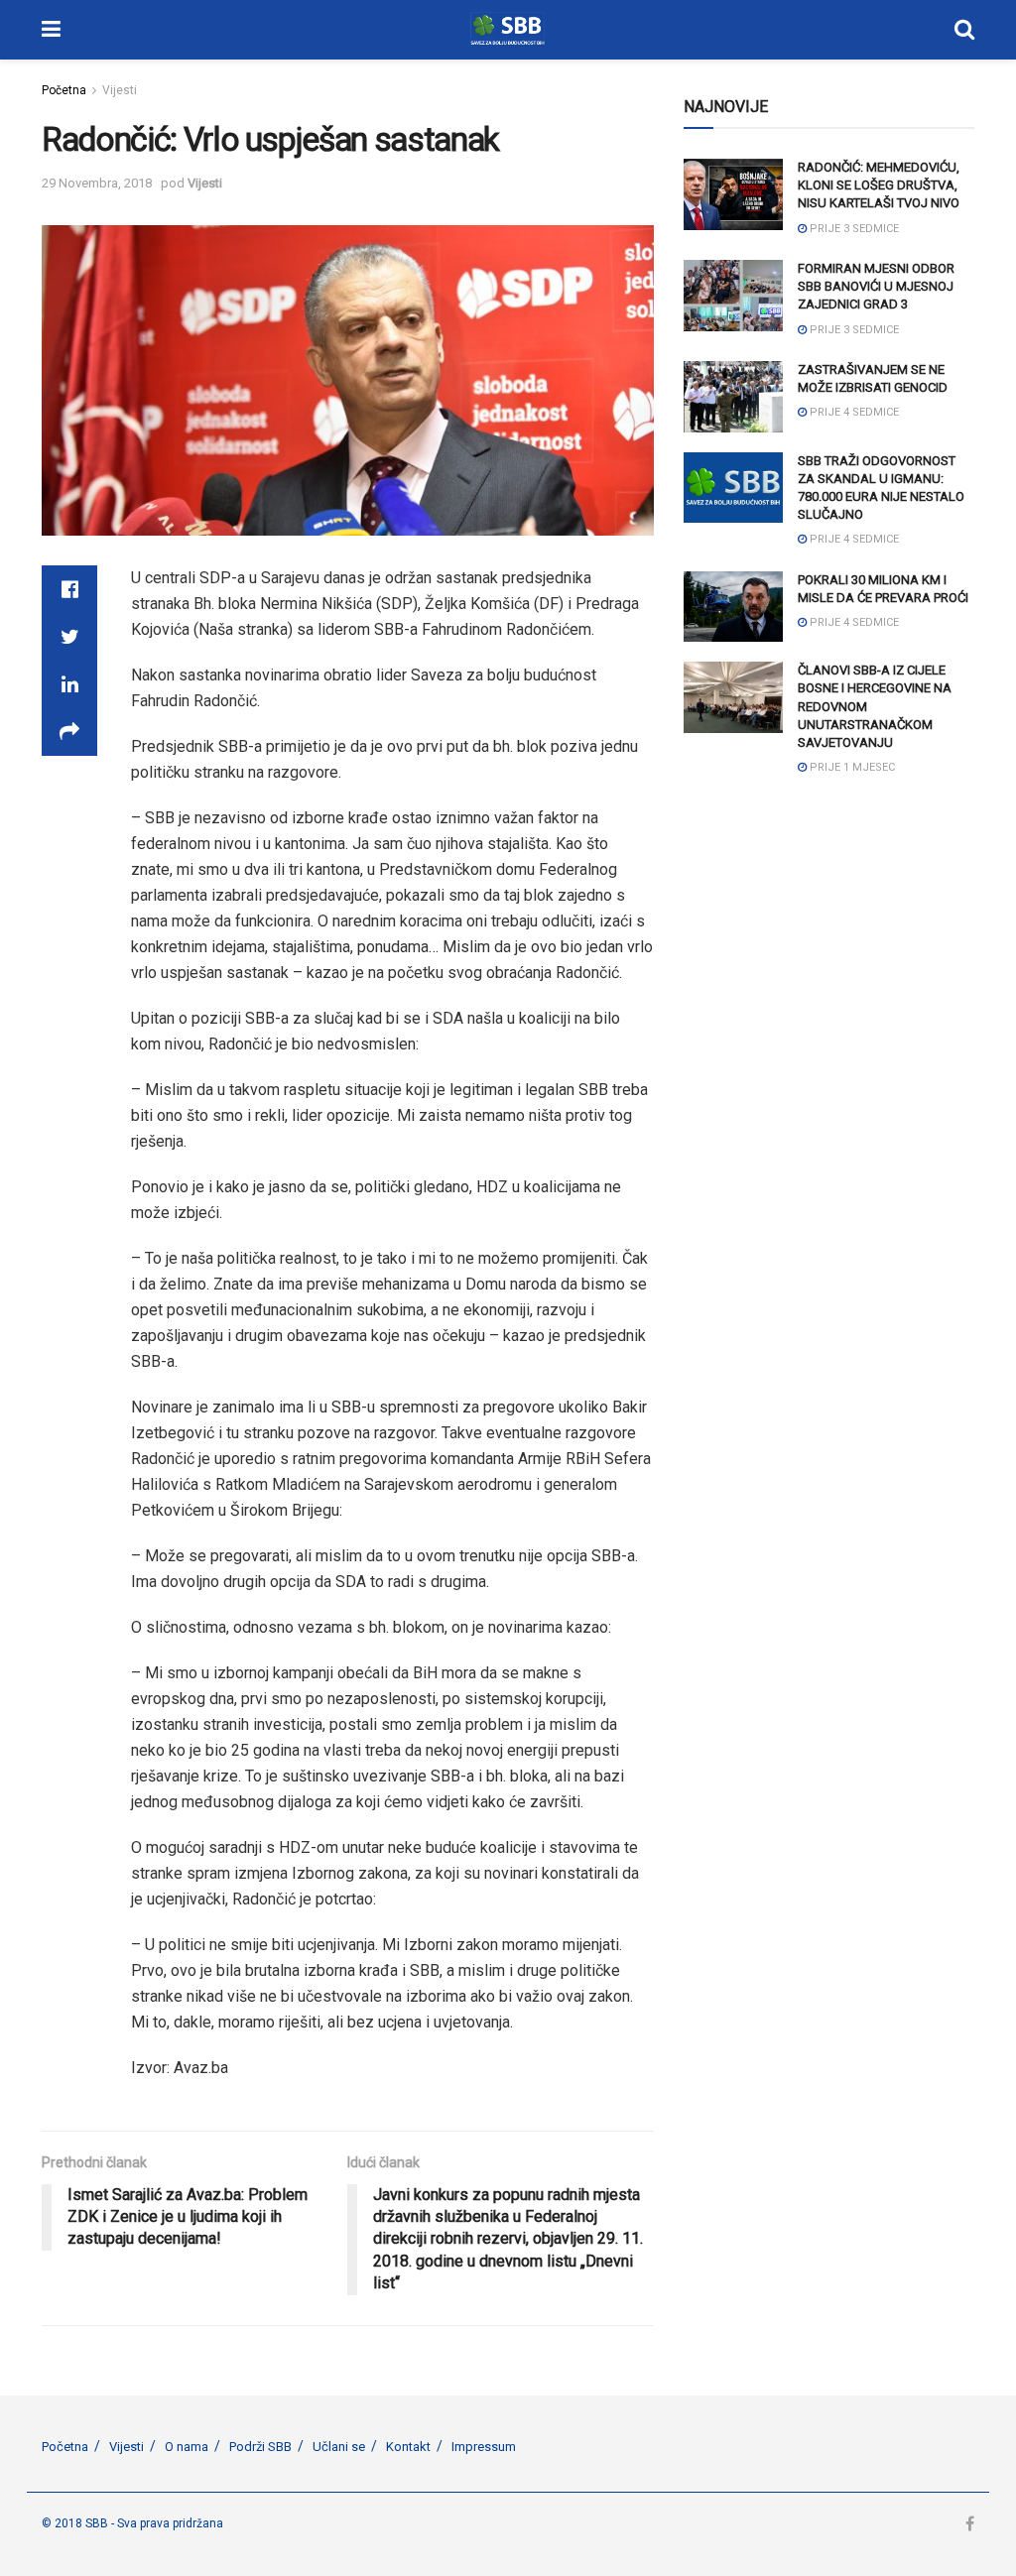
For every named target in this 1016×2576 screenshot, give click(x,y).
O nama (187, 2447)
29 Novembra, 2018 (97, 183)
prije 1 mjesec (851, 767)
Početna (64, 90)
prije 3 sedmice (853, 229)
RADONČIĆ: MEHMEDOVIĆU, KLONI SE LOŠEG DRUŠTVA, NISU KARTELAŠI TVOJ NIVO (879, 185)
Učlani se (339, 2447)
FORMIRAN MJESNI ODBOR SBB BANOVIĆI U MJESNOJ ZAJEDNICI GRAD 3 (876, 286)
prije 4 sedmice (853, 412)
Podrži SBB (260, 2447)
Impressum (484, 2447)
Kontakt (408, 2447)
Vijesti (120, 90)
